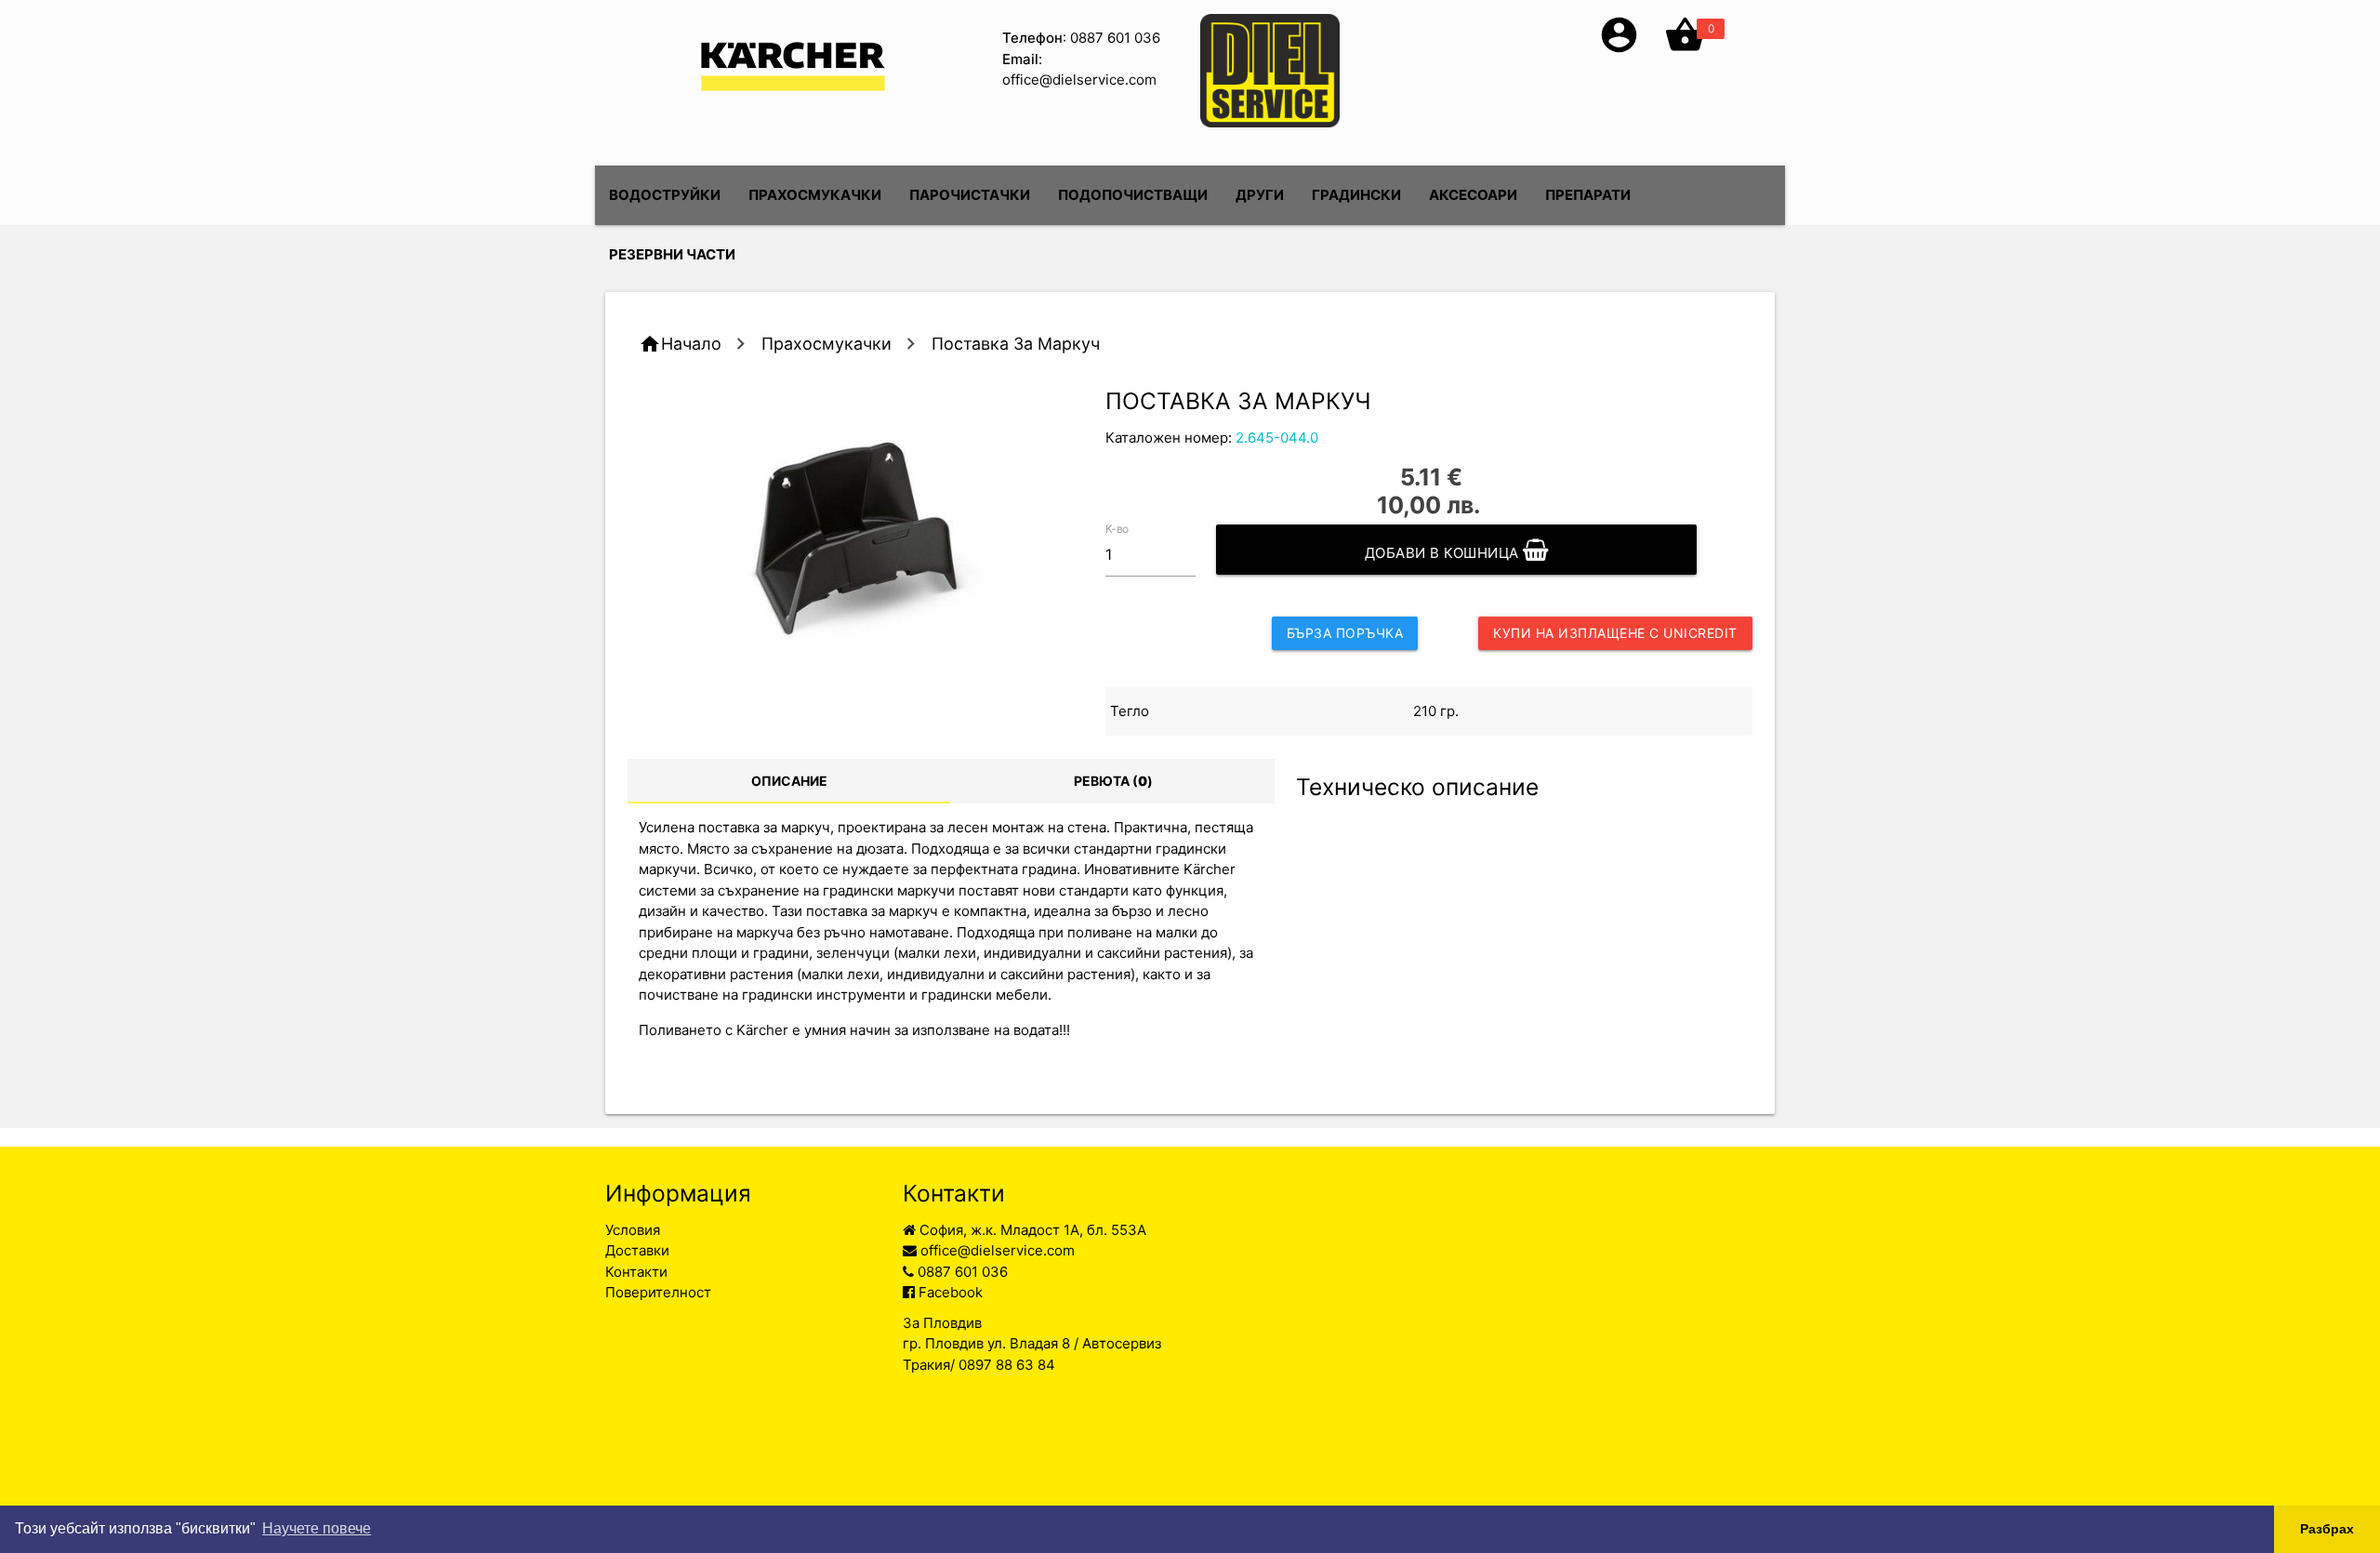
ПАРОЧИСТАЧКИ (970, 195)
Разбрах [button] (2327, 1529)
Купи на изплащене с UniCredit (1615, 633)
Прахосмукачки (826, 344)
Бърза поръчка (1345, 633)
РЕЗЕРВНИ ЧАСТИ (672, 254)
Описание (789, 781)
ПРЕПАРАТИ (1588, 195)
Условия (633, 1230)
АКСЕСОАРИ (1473, 195)
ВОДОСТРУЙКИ (665, 195)
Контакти (636, 1272)
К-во (1117, 528)
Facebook (949, 1292)
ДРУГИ (1260, 195)
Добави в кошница (1444, 553)
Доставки (637, 1250)
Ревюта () (1113, 781)
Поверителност (658, 1292)
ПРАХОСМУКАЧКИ (815, 195)
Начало (691, 344)
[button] (1619, 51)
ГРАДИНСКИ (1356, 195)
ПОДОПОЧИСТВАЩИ (1133, 195)
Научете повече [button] (317, 1528)
